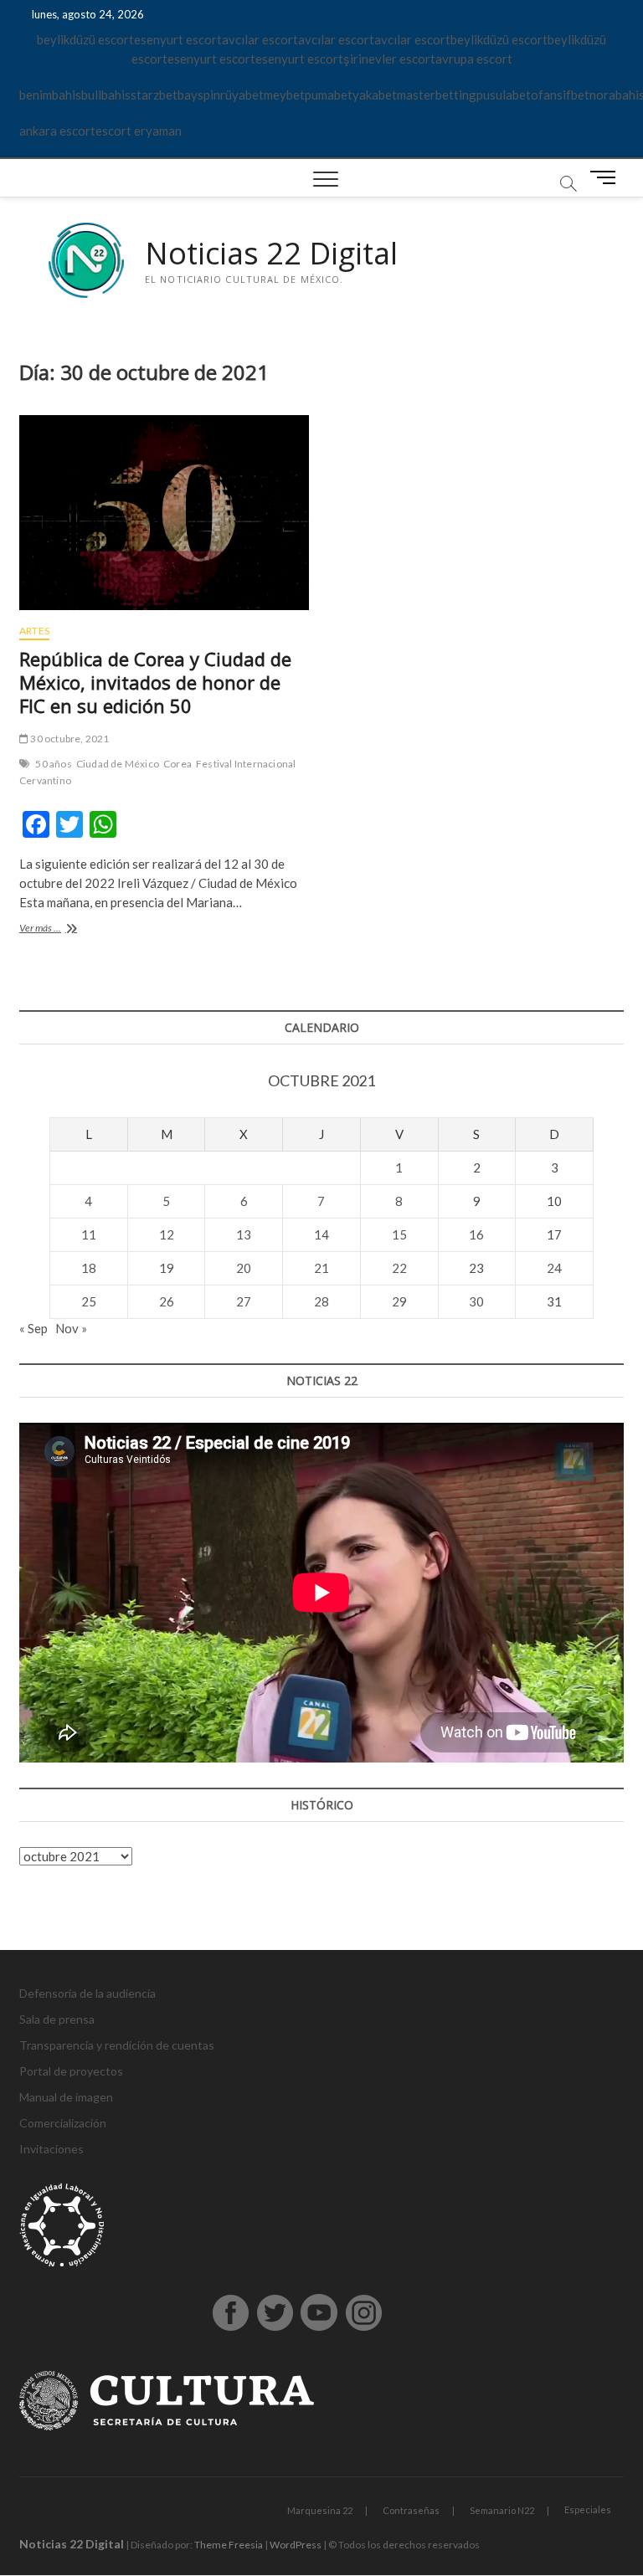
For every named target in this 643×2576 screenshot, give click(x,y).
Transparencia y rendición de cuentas (117, 2045)
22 (399, 1268)
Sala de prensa (57, 2019)
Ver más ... (60, 929)
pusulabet (504, 95)
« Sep (33, 1328)
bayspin (199, 95)
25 (89, 1301)
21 (321, 1268)
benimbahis (50, 95)
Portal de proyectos (71, 2071)
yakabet (375, 95)
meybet (284, 95)
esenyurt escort (178, 39)
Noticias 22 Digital (271, 254)
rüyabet (242, 95)
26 (167, 1301)
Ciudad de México (118, 764)
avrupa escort (474, 59)
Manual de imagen (66, 2097)
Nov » (71, 1328)
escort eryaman (139, 131)
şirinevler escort (389, 59)
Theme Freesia (229, 2545)
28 (321, 1301)
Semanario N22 (502, 2510)
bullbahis (106, 95)
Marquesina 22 (320, 2510)
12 (167, 1234)
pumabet (329, 95)
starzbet (154, 95)
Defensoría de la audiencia (87, 1993)
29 (399, 1301)
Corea (177, 764)
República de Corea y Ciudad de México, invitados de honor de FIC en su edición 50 (155, 682)
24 (554, 1268)
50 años (53, 764)
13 (244, 1234)
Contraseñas (411, 2510)
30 (476, 1301)
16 (476, 1234)
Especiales (588, 2509)
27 (244, 1301)
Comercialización (63, 2123)
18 (89, 1268)
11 (89, 1234)
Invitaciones (51, 2149)
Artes (34, 631)
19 (167, 1268)
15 (399, 1234)
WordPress (296, 2545)
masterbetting (437, 95)
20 (244, 1268)
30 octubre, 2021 (69, 739)
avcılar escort (260, 39)
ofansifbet (560, 95)
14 (321, 1234)
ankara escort (57, 131)
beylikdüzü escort (85, 39)
